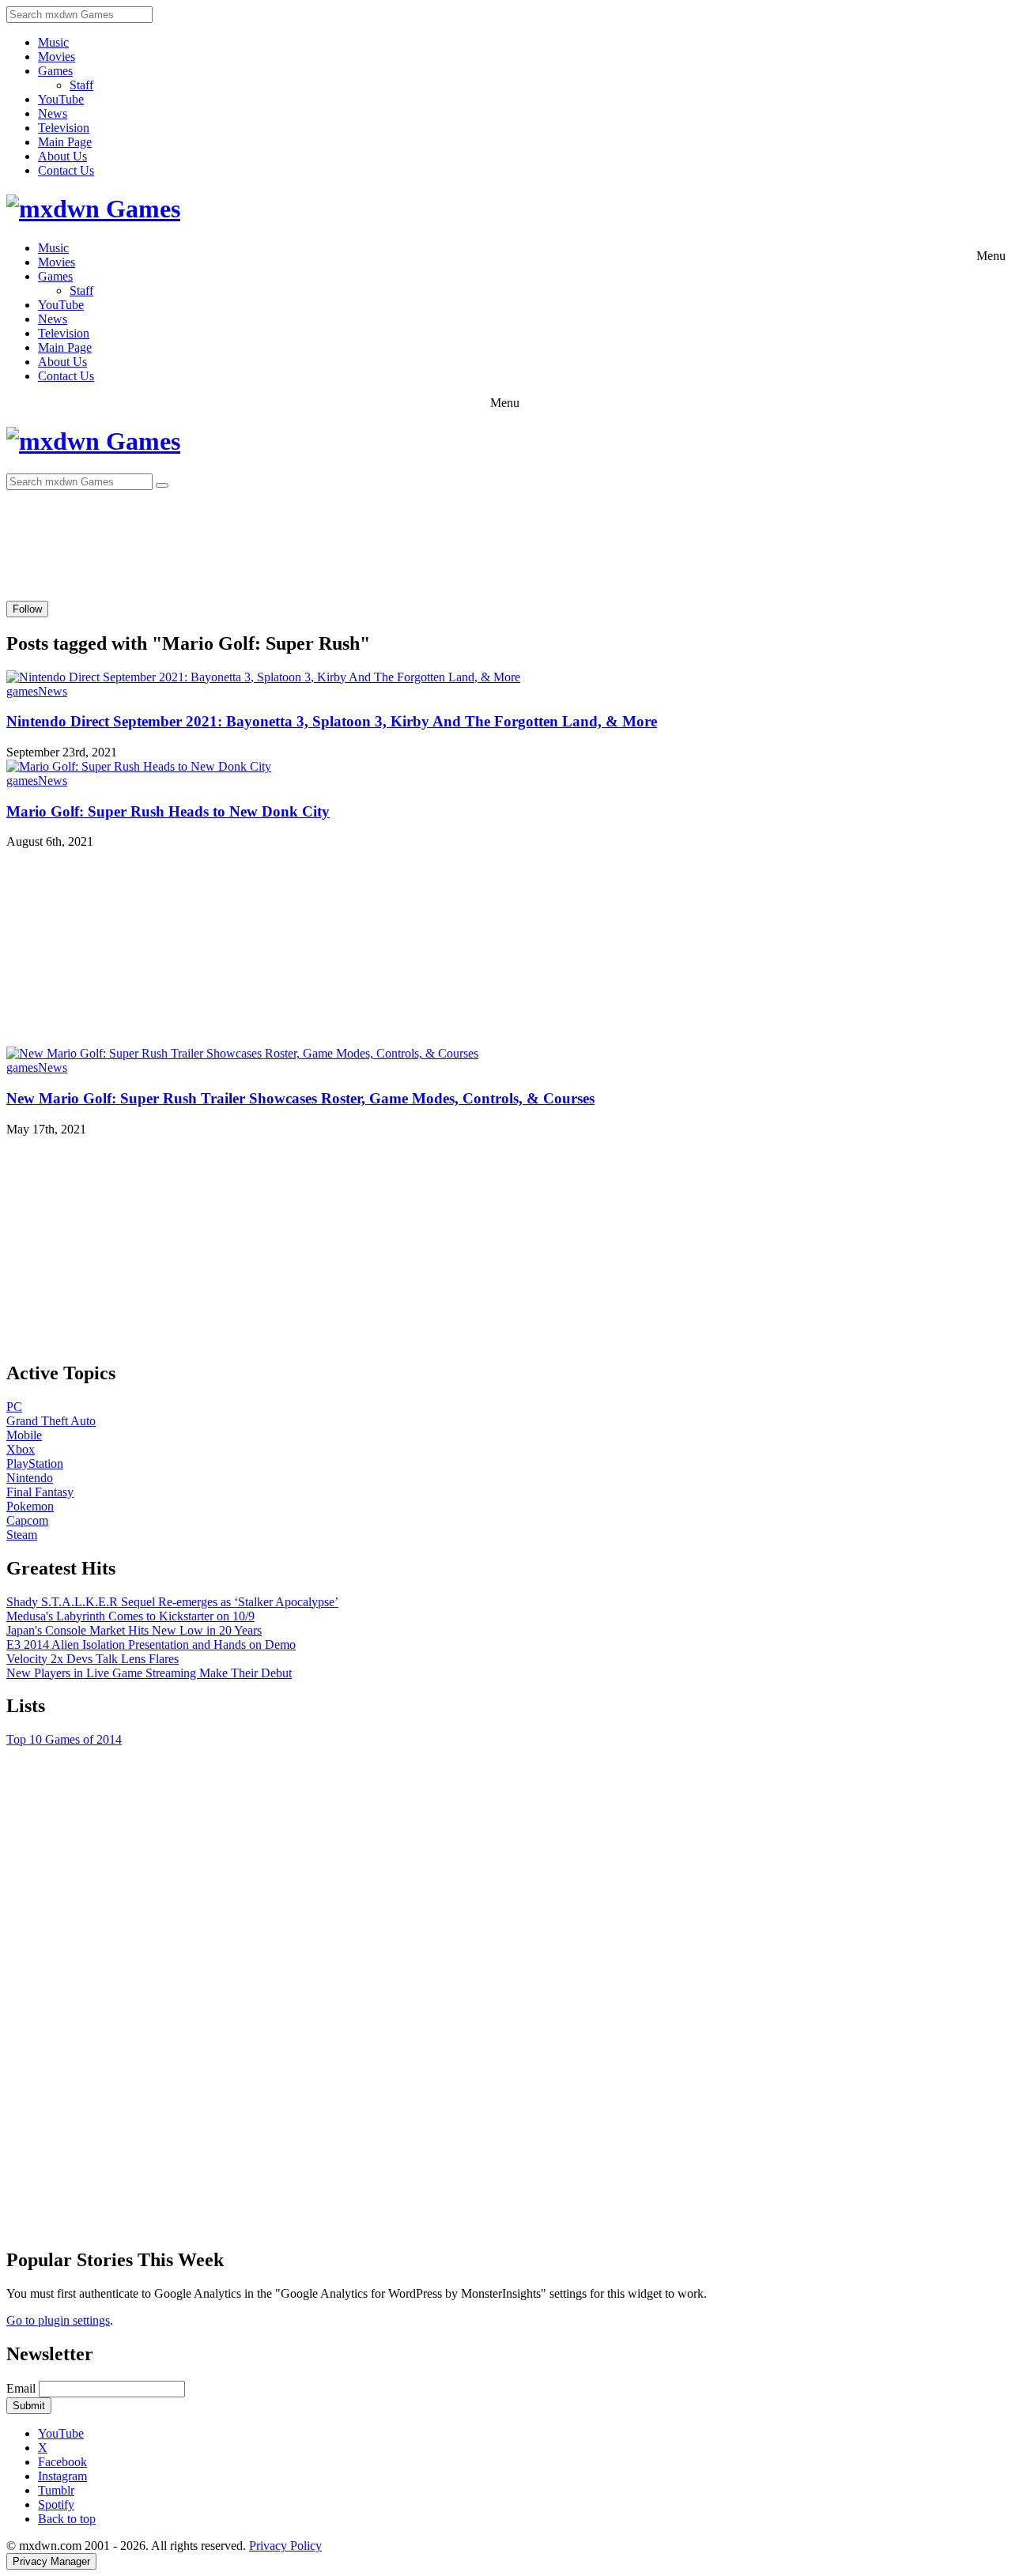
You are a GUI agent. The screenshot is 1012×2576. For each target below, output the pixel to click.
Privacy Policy (285, 2546)
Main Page (65, 142)
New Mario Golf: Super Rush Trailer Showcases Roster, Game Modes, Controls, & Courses (300, 1098)
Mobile (24, 1435)
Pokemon (30, 1506)
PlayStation (35, 1463)
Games (55, 71)
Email (23, 2388)
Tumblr (56, 2490)
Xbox (21, 1449)
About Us (62, 156)
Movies (57, 57)
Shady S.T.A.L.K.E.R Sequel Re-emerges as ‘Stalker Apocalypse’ (172, 1602)
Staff (81, 85)
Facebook (62, 2462)
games (22, 691)
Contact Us (66, 170)
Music (53, 42)
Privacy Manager (51, 2561)
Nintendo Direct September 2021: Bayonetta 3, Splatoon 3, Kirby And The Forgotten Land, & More (332, 721)
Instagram (62, 2476)
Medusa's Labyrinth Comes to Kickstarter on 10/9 (130, 1616)
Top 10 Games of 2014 (64, 1739)
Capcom (27, 1520)
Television (64, 128)
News (53, 113)
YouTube (61, 99)
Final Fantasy (40, 1492)
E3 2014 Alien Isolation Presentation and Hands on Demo (151, 1644)
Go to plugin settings (58, 2320)
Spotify (56, 2504)
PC (14, 1407)
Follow (27, 609)
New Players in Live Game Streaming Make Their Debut (149, 1673)
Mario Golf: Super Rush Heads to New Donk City (168, 811)
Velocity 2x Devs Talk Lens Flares (93, 1659)
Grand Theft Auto (51, 1421)
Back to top (67, 2519)
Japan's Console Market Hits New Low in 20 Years (134, 1630)
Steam (22, 1535)
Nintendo (30, 1478)
